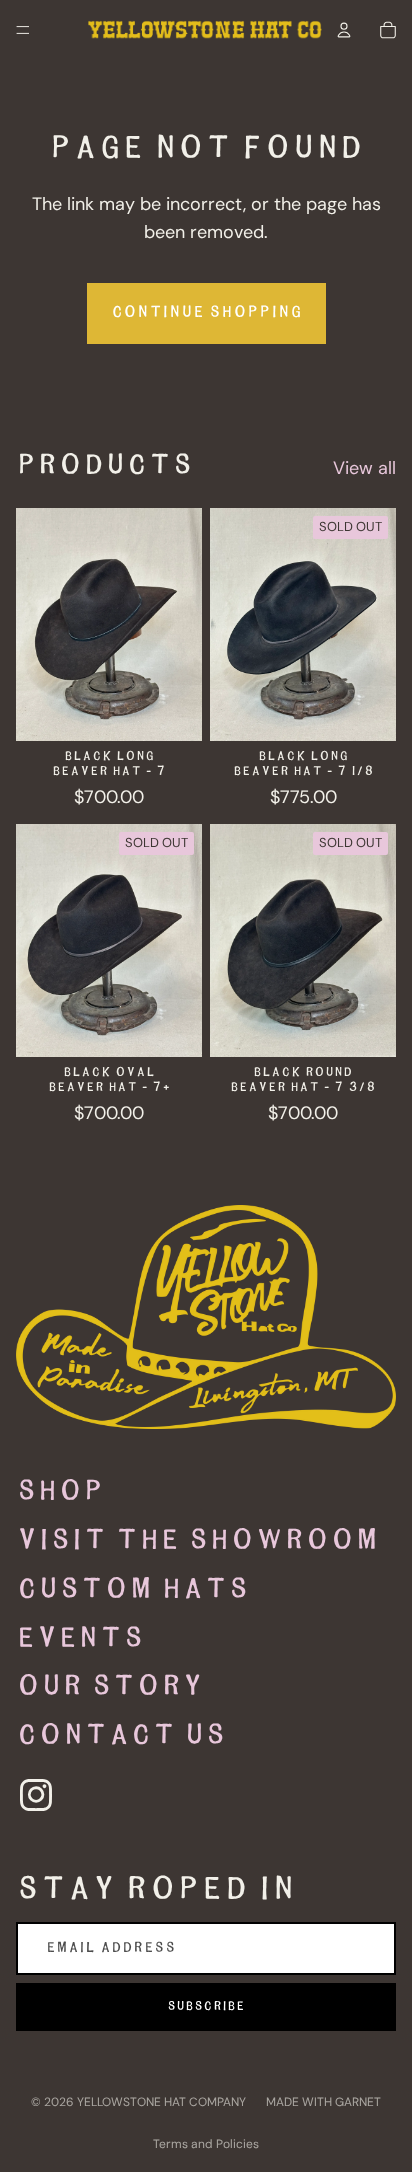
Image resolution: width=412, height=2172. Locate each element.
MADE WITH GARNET (323, 2102)
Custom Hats (132, 1590)
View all (364, 468)
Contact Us (121, 1736)
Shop (60, 1492)
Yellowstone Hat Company (161, 2102)
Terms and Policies (206, 2144)
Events (80, 1639)
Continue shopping (206, 312)
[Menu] (23, 30)
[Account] (344, 30)
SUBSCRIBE (206, 2006)
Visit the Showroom (197, 1541)
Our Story (109, 1687)
